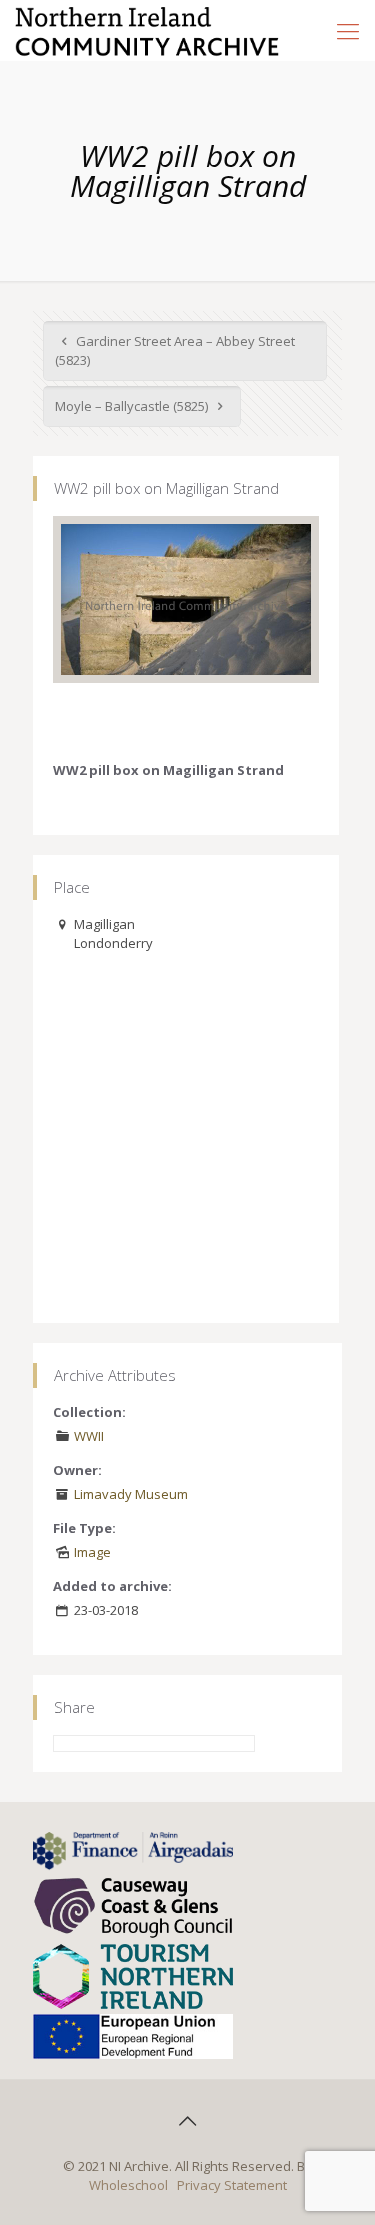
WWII (89, 1436)
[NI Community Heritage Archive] (147, 30)
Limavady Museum (131, 1494)
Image (92, 1552)
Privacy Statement (232, 2185)
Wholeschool (128, 2185)
